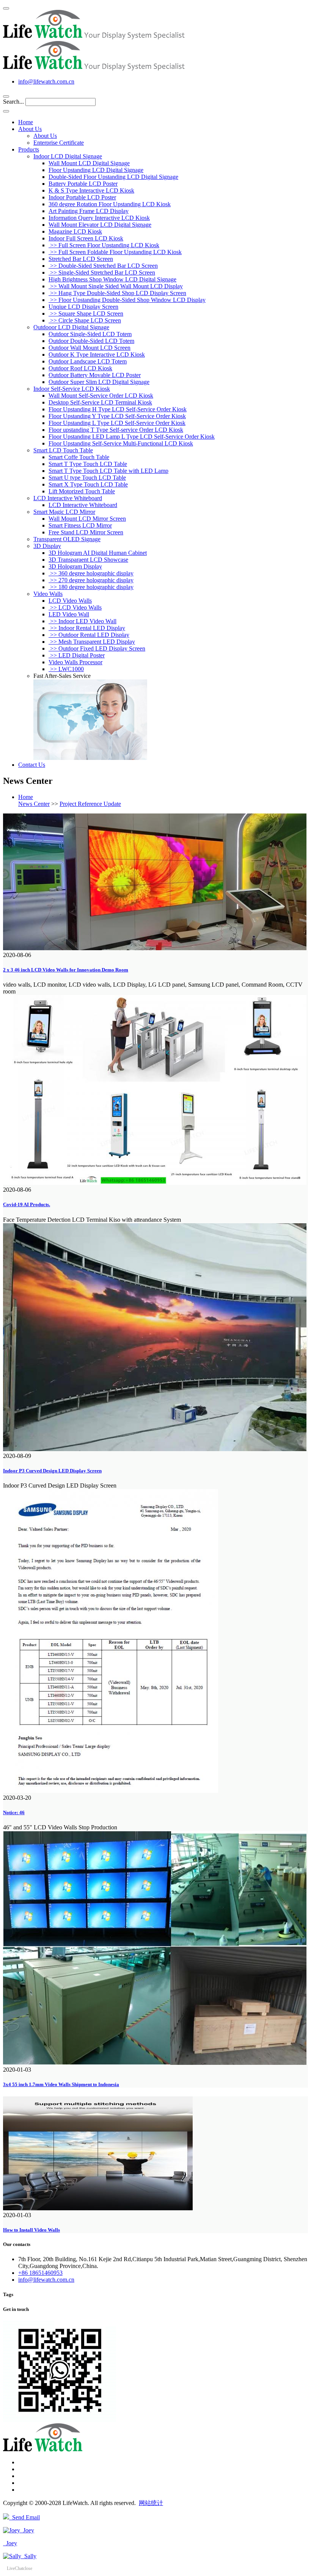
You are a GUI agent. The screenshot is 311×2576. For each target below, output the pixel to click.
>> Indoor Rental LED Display (87, 628)
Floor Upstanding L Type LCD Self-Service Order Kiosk (117, 423)
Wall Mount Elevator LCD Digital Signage (100, 225)
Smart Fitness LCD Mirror (80, 525)
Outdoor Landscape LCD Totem (88, 361)
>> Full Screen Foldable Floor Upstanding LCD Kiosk (115, 252)
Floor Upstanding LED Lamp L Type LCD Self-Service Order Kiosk (132, 437)
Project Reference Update (90, 804)
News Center (34, 804)
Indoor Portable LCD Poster (82, 197)
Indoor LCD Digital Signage (68, 156)
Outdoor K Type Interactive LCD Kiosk (97, 355)
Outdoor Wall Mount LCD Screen (90, 348)
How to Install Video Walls (31, 2230)
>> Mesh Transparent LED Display (92, 642)
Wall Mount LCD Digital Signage (89, 163)
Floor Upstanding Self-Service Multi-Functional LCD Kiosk (121, 443)
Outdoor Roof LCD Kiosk (80, 368)
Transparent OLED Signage (67, 539)
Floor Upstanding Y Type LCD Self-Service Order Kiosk (117, 416)
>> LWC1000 (66, 669)
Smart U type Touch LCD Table (87, 478)
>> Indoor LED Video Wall (82, 621)
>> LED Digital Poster (77, 655)
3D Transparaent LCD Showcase (88, 560)
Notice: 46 (14, 1812)
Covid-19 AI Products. (27, 1204)
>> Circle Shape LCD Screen (85, 320)
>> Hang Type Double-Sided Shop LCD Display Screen (117, 293)
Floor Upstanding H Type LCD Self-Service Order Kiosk (118, 409)
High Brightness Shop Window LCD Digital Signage (112, 279)
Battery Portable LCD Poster (83, 184)
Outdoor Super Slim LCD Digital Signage (99, 382)
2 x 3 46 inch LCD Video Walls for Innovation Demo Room (66, 970)
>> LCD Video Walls (75, 607)
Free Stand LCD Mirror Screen (86, 532)
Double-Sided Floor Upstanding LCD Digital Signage (113, 177)
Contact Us (32, 765)
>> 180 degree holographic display (91, 587)
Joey (27, 2530)
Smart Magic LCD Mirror (64, 512)
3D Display (47, 546)
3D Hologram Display (75, 566)
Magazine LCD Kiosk (75, 231)
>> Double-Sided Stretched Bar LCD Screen (103, 266)
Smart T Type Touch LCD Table (88, 464)
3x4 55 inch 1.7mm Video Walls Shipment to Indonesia (61, 2084)
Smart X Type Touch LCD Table (88, 484)
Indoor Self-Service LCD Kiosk (72, 389)
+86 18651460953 (40, 2273)
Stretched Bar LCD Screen (81, 259)
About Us (30, 129)
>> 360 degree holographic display (91, 573)
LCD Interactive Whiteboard (68, 498)
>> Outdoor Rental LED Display (89, 635)
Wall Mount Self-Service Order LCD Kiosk (101, 396)
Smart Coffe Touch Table (79, 457)
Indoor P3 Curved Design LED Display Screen (52, 1471)
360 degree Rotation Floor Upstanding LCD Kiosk (110, 204)
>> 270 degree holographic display (91, 580)
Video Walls (48, 594)
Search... (13, 102)
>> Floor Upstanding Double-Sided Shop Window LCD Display (127, 300)
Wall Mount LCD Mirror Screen (87, 519)
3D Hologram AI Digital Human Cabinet (98, 553)
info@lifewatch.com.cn (46, 81)
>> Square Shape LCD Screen (86, 314)
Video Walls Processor (75, 662)
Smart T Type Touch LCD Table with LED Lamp (108, 471)
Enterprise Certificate (59, 143)
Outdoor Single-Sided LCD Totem (90, 334)
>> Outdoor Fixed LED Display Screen (97, 648)
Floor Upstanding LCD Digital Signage (96, 170)
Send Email (24, 2517)
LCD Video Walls (70, 601)
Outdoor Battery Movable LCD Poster (95, 375)
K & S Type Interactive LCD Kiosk (91, 190)
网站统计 (151, 2503)
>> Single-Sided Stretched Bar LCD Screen (102, 272)
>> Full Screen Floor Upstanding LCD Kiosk (104, 245)
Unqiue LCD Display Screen (83, 307)
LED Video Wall (69, 614)
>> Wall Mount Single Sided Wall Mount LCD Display (116, 286)
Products (29, 149)
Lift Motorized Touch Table (82, 491)
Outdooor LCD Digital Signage (71, 327)
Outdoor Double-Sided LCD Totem (91, 341)
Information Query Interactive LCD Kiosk (99, 218)
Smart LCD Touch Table (63, 450)
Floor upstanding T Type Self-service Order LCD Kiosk (116, 430)
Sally (29, 2556)
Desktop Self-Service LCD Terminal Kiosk (100, 402)
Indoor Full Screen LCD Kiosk (86, 238)
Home (26, 122)
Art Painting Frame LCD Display (89, 211)
